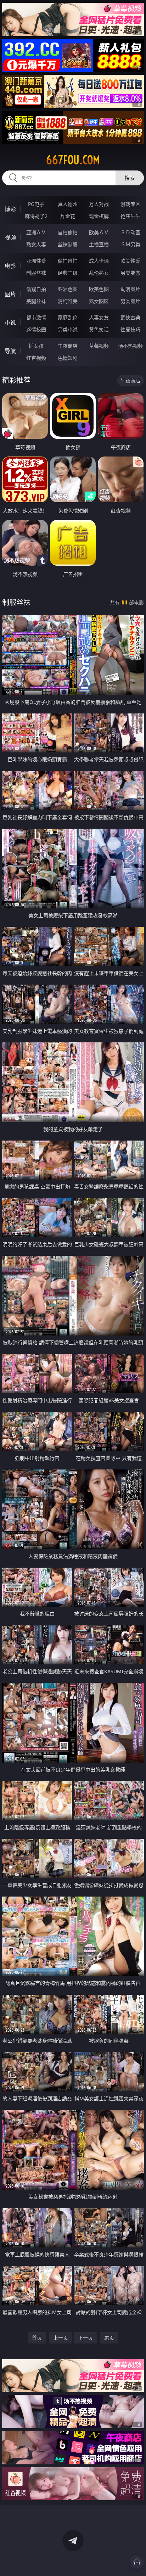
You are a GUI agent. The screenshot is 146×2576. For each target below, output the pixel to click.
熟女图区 (99, 301)
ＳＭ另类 (130, 244)
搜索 (130, 178)
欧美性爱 (130, 261)
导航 (10, 351)
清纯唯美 (68, 301)
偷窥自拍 (36, 289)
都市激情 (36, 317)
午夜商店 (68, 346)
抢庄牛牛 (130, 216)
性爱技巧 (130, 329)
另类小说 (68, 329)
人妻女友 (99, 317)
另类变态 (130, 273)
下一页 (85, 2338)
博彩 (10, 209)
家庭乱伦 (68, 317)
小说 (10, 323)
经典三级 (68, 273)
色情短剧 (68, 358)
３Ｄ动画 (130, 232)
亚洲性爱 (36, 261)
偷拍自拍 (68, 261)
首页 (37, 2338)
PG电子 (36, 204)
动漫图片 (130, 289)
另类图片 (130, 301)
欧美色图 (99, 289)
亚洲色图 (68, 289)
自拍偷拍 (68, 232)
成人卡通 (99, 261)
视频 (10, 237)
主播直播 (99, 244)
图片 (10, 294)
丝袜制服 (68, 244)
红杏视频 (36, 358)
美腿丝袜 (36, 301)
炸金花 (68, 216)
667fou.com (73, 160)
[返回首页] (137, 2562)
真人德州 (68, 204)
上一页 (61, 2338)
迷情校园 (36, 329)
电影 (10, 266)
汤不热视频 (130, 346)
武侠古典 (130, 317)
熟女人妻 (36, 244)
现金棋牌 (99, 216)
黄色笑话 (99, 329)
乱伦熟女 (99, 273)
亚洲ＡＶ (36, 232)
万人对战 (99, 204)
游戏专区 (130, 204)
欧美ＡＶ (99, 232)
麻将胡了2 (36, 216)
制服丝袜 (36, 273)
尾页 (109, 2338)
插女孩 (36, 346)
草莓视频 (99, 346)
